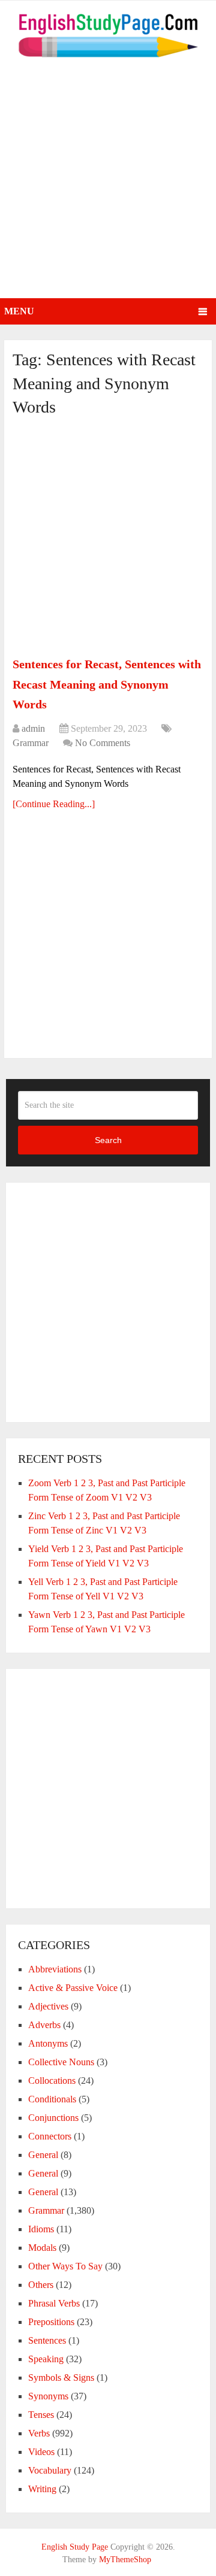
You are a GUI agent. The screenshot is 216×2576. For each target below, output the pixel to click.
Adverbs (44, 2025)
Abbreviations (55, 1969)
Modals (42, 2248)
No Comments (103, 743)
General (43, 2155)
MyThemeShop (125, 2560)
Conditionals (52, 2099)
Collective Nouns (61, 2062)
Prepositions (51, 2322)
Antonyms (48, 2043)
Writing (42, 2489)
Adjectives (48, 2006)
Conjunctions (53, 2118)
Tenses (41, 2415)
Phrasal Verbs (54, 2303)
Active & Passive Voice (73, 1988)
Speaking (46, 2359)
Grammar (31, 743)
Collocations (52, 2081)
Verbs (39, 2433)
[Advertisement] (108, 184)
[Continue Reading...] (54, 804)
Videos (41, 2452)
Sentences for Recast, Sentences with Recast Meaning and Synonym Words (107, 684)
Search (108, 1140)
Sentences (47, 2340)
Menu (19, 311)
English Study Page (75, 2547)
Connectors (50, 2136)
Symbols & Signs (61, 2378)
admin (33, 728)
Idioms (41, 2229)
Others (41, 2285)
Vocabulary (50, 2470)
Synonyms (48, 2396)
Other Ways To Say (65, 2266)
